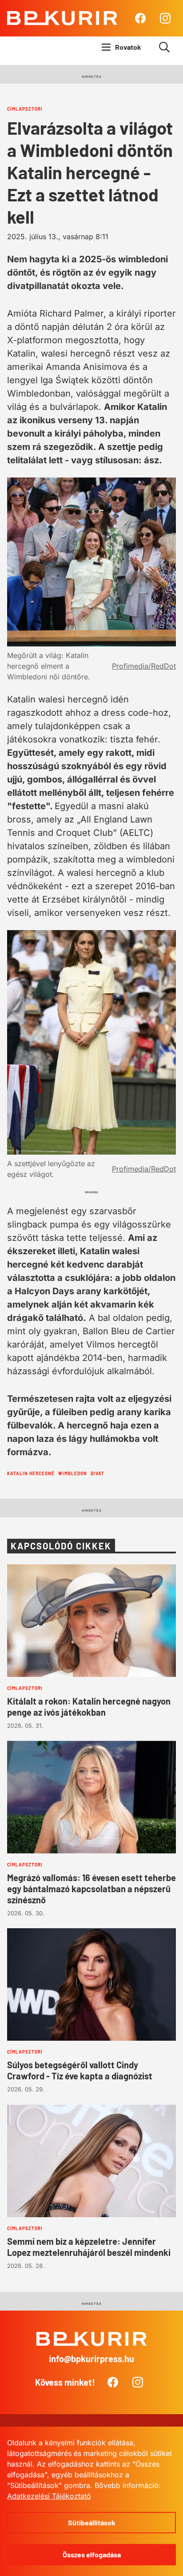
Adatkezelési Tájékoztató (49, 2496)
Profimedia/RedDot (144, 666)
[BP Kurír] (62, 18)
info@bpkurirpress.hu (91, 2359)
